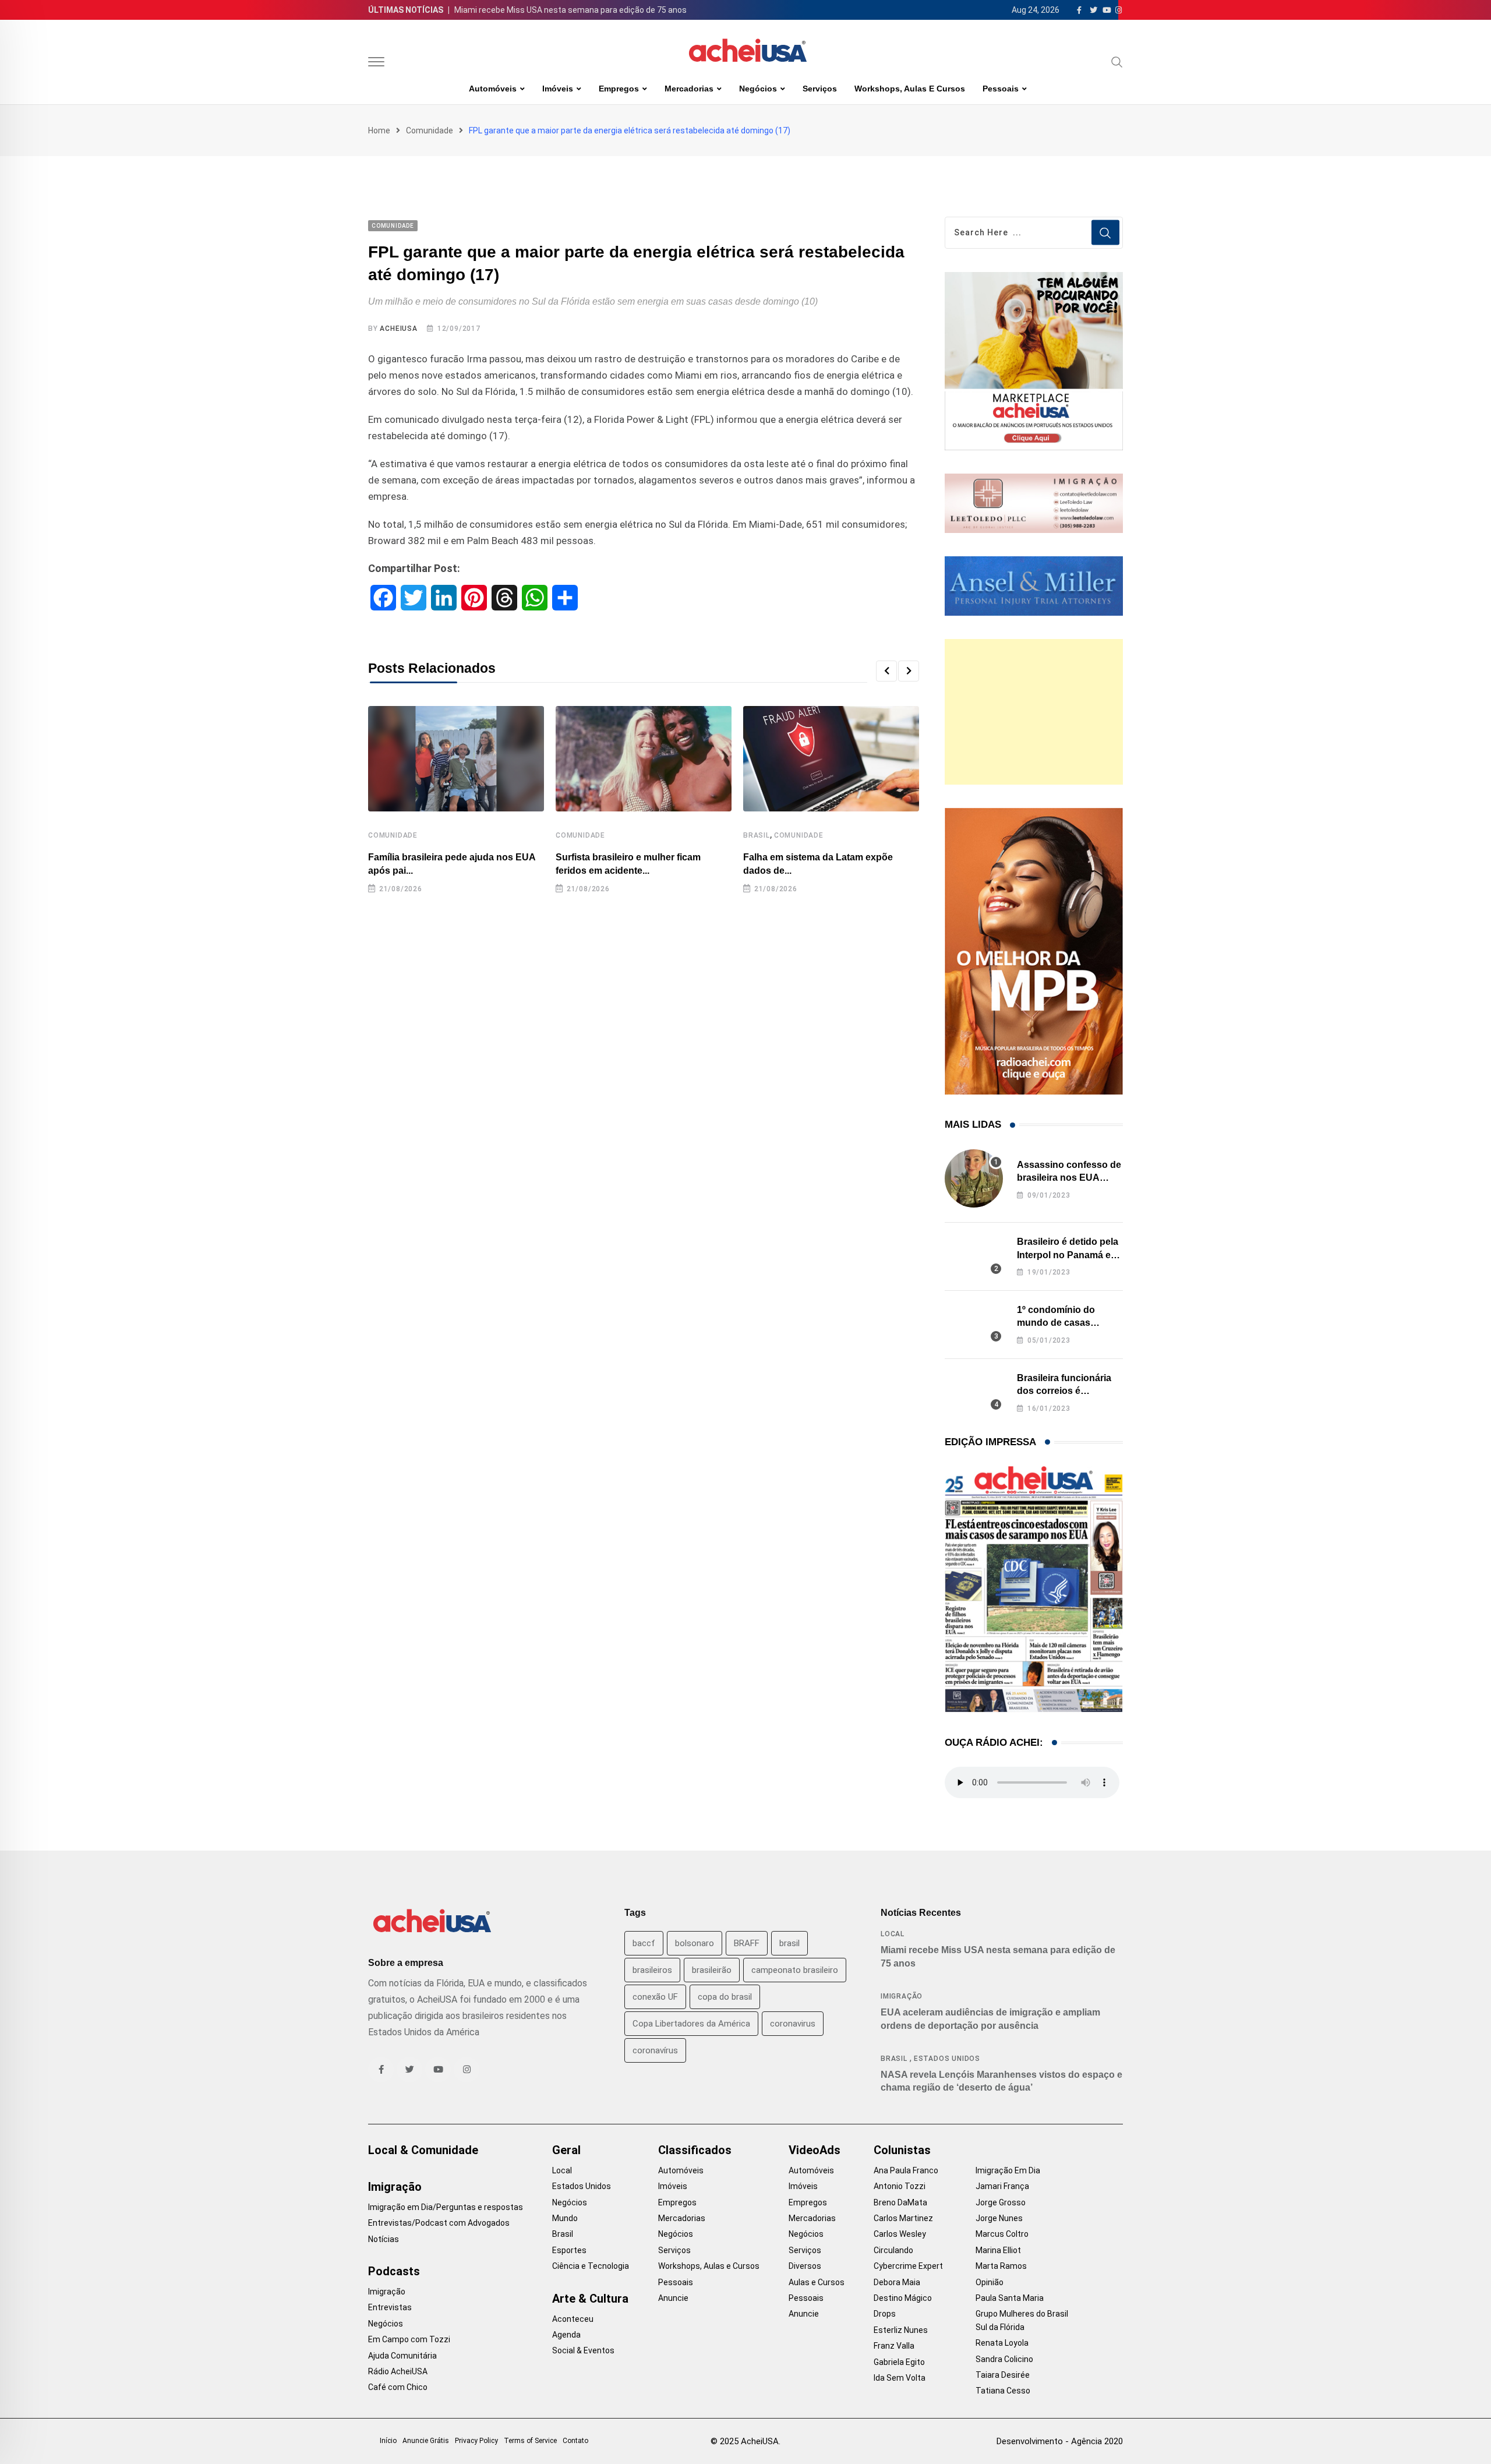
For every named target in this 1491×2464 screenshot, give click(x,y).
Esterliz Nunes (901, 2330)
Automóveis (493, 89)
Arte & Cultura (590, 2299)
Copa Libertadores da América (691, 2024)
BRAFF (747, 1943)
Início (388, 2441)
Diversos (805, 2266)
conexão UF (655, 1997)
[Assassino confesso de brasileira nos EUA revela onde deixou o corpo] (974, 1178)
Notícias (384, 2239)
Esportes (569, 2250)
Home (379, 130)
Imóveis (558, 89)
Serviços (820, 89)
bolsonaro (695, 1943)
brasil (789, 1943)
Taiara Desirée (1003, 2375)
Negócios (758, 89)
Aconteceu (573, 2319)
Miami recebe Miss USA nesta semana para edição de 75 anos (570, 10)
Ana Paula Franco (906, 2170)
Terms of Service (530, 2441)
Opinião (990, 2282)
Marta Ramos (1001, 2266)
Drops (885, 2314)
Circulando (893, 2250)
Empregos (619, 89)
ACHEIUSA (398, 329)
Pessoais (1001, 89)
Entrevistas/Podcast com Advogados (439, 2223)
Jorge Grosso (1001, 2202)
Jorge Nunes (999, 2218)
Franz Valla (894, 2346)
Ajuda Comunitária (402, 2356)
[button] (886, 671)
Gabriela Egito (899, 2362)
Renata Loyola (1002, 2343)
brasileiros (652, 1970)
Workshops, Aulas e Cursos (910, 89)
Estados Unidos (947, 2059)
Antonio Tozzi (900, 2186)
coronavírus (655, 2050)
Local (893, 1934)
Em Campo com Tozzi (409, 2339)
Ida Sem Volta (900, 2378)
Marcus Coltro (1002, 2234)
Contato (575, 2441)
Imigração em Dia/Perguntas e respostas (446, 2207)
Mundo (565, 2218)
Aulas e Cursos (817, 2282)
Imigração (902, 1996)
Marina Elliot (998, 2250)
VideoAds (815, 2150)
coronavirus (793, 2024)
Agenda (566, 2335)
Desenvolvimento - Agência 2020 (1060, 2441)
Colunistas (902, 2150)
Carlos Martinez (903, 2218)
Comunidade (430, 130)
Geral (566, 2150)
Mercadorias (689, 89)
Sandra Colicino (1004, 2359)
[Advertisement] (1034, 712)
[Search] (1117, 62)
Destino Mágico (903, 2298)
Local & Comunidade (423, 2150)
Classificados (695, 2150)
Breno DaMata (900, 2202)
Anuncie (673, 2298)
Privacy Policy (476, 2441)
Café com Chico (398, 2387)
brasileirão (712, 1970)
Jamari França (1002, 2186)
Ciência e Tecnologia (591, 2266)
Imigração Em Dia (1008, 2170)
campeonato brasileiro (795, 1970)
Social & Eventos (583, 2350)
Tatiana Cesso (1003, 2391)
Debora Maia (897, 2282)
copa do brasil (725, 1997)
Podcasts (394, 2271)
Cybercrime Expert (908, 2266)
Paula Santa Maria (1010, 2298)
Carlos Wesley (900, 2234)
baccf (644, 1943)
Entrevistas (390, 2307)
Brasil (757, 835)
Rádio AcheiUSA (398, 2371)
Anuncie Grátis (426, 2441)
